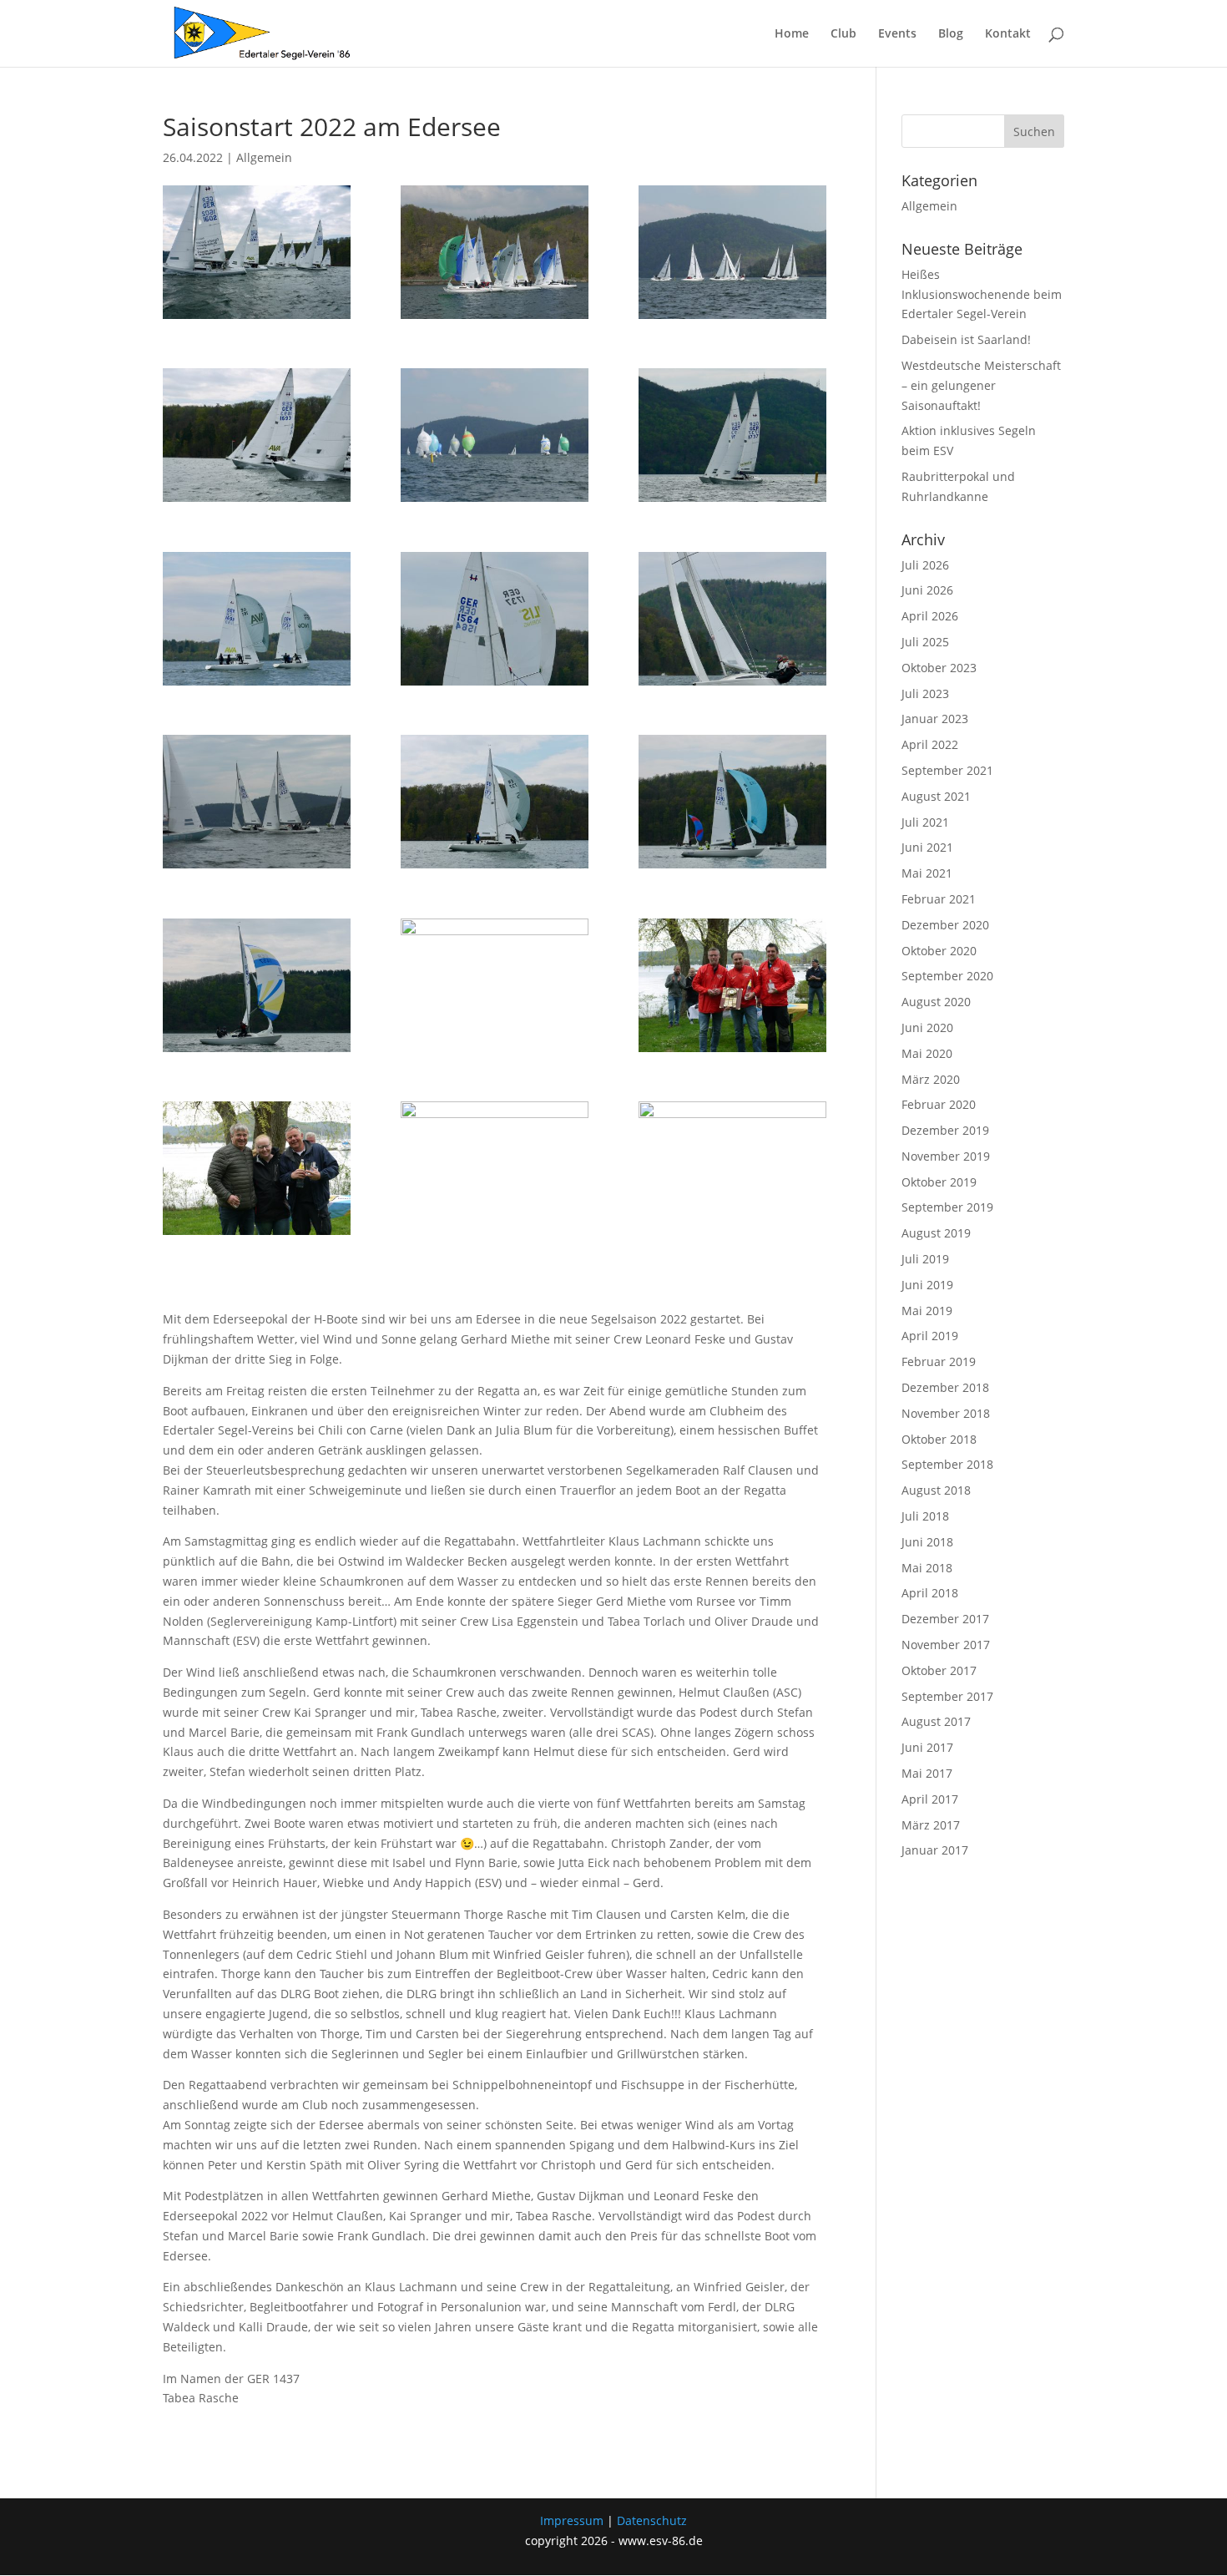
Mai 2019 (927, 1311)
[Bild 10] (495, 1168)
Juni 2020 (927, 1027)
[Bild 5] (732, 435)
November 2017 (946, 1645)
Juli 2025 (925, 642)
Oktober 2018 (939, 1439)
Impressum (572, 2520)
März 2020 (931, 1079)
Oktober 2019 (939, 1182)
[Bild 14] (257, 802)
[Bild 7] (495, 619)
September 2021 (947, 770)
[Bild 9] (732, 1168)
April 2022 (930, 744)
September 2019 (947, 1207)
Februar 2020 (939, 1104)
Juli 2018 (925, 1516)
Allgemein (264, 157)
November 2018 (946, 1413)
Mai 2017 (927, 1773)
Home (792, 34)
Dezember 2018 (945, 1387)
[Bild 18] (495, 252)
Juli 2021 (925, 822)
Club (843, 34)
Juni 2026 (927, 590)
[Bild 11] (257, 1168)
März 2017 (931, 1825)
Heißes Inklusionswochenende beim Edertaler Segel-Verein (982, 294)
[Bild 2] (495, 435)
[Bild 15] (495, 802)
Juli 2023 (925, 693)
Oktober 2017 (939, 1670)
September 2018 (947, 1464)
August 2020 (936, 1002)
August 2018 (936, 1490)
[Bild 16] (732, 802)
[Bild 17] (257, 985)
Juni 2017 (927, 1747)
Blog (951, 34)
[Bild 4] (257, 252)
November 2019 (946, 1156)
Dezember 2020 (945, 925)
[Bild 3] (257, 435)
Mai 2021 (927, 873)
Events (897, 34)
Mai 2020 (927, 1053)
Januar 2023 (935, 719)
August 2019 (936, 1233)
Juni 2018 (927, 1542)
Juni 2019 (927, 1285)
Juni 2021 (927, 847)
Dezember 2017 (945, 1619)
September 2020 (947, 976)
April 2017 (930, 1799)
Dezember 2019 (945, 1130)
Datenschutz (652, 2520)
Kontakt (1008, 34)
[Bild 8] (495, 985)
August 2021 (936, 796)
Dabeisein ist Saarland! (966, 339)
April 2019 (930, 1336)
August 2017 (936, 1721)
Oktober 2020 (939, 951)
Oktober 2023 (939, 668)
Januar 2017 (935, 1850)
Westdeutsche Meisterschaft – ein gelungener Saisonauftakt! (981, 385)
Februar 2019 (939, 1361)
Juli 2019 (925, 1259)
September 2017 (947, 1696)
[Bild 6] (257, 619)
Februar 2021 (939, 899)
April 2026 (930, 616)
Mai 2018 (927, 1568)
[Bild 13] (732, 619)
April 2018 (930, 1593)
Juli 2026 (925, 565)
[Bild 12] (732, 985)
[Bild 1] (732, 252)
